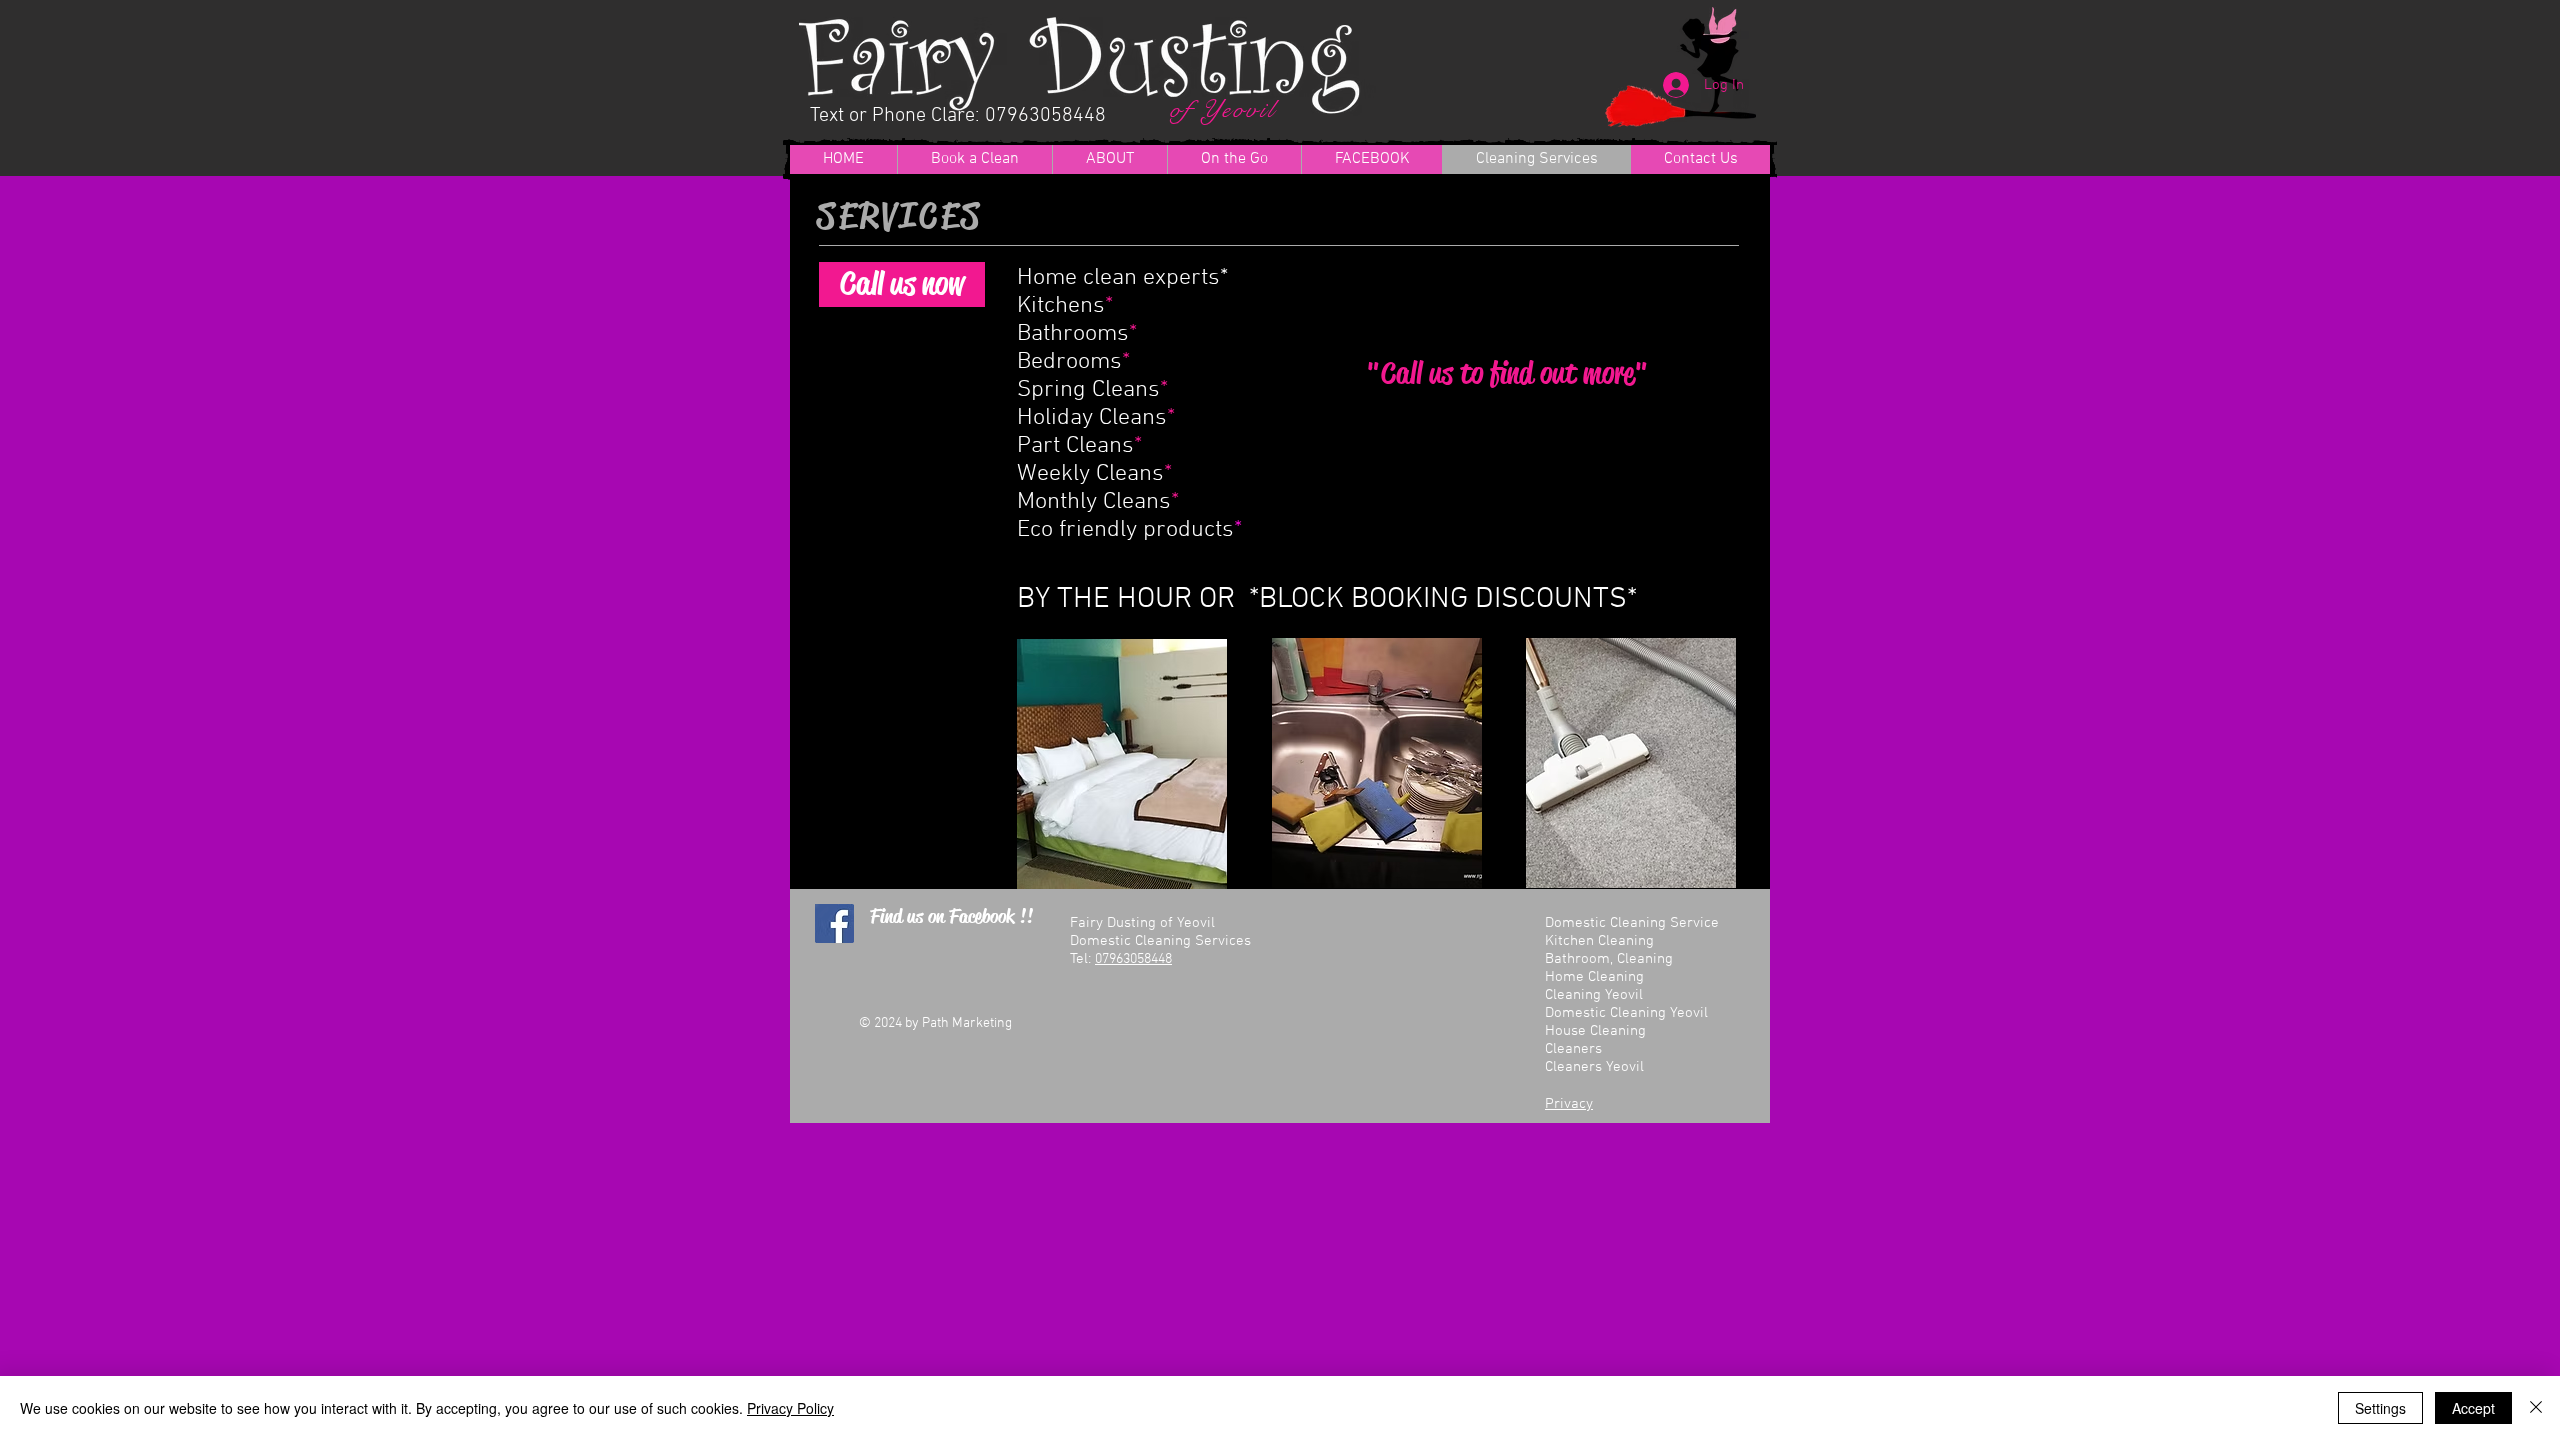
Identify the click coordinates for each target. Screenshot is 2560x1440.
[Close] (2536, 1408)
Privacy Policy (790, 1408)
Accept (2473, 1408)
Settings (2380, 1408)
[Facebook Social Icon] (834, 923)
